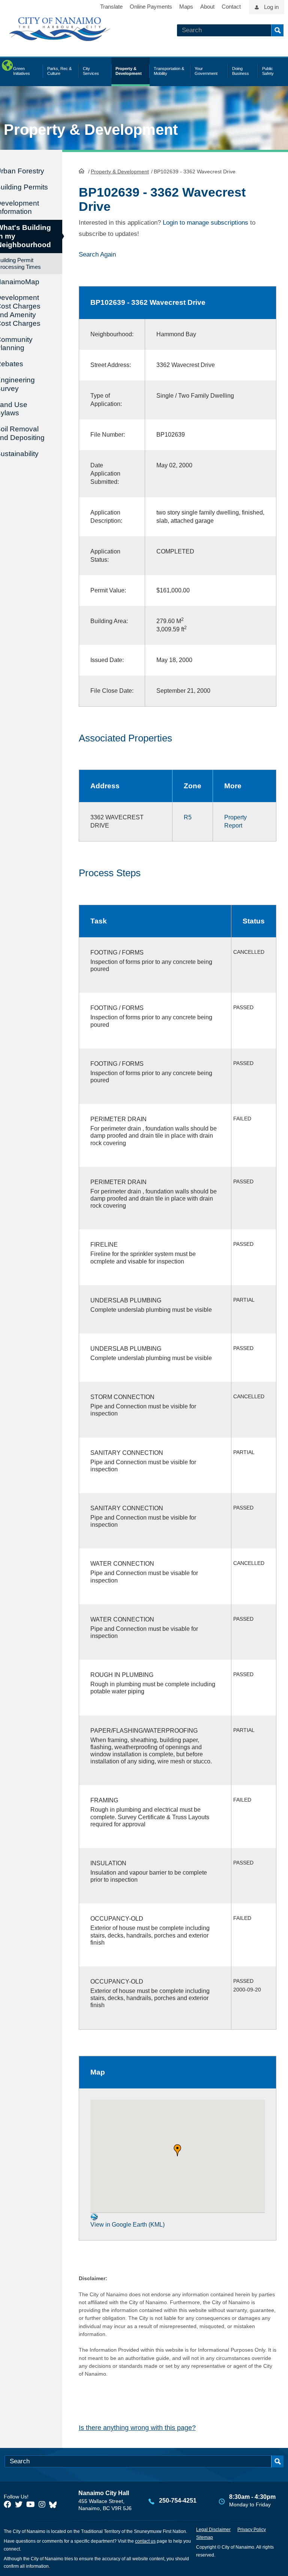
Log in (271, 7)
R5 (188, 817)
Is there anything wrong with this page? (137, 2428)
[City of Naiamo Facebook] (7, 2504)
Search (277, 30)
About (207, 7)
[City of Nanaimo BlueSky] (55, 2504)
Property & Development (120, 172)
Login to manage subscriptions (205, 223)
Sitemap (205, 2537)
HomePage (82, 171)
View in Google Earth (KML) (127, 2225)
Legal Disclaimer (213, 2530)
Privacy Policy (252, 2530)
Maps (186, 7)
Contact (231, 7)
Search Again (97, 254)
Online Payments (151, 7)
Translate (111, 7)
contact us (145, 2541)
